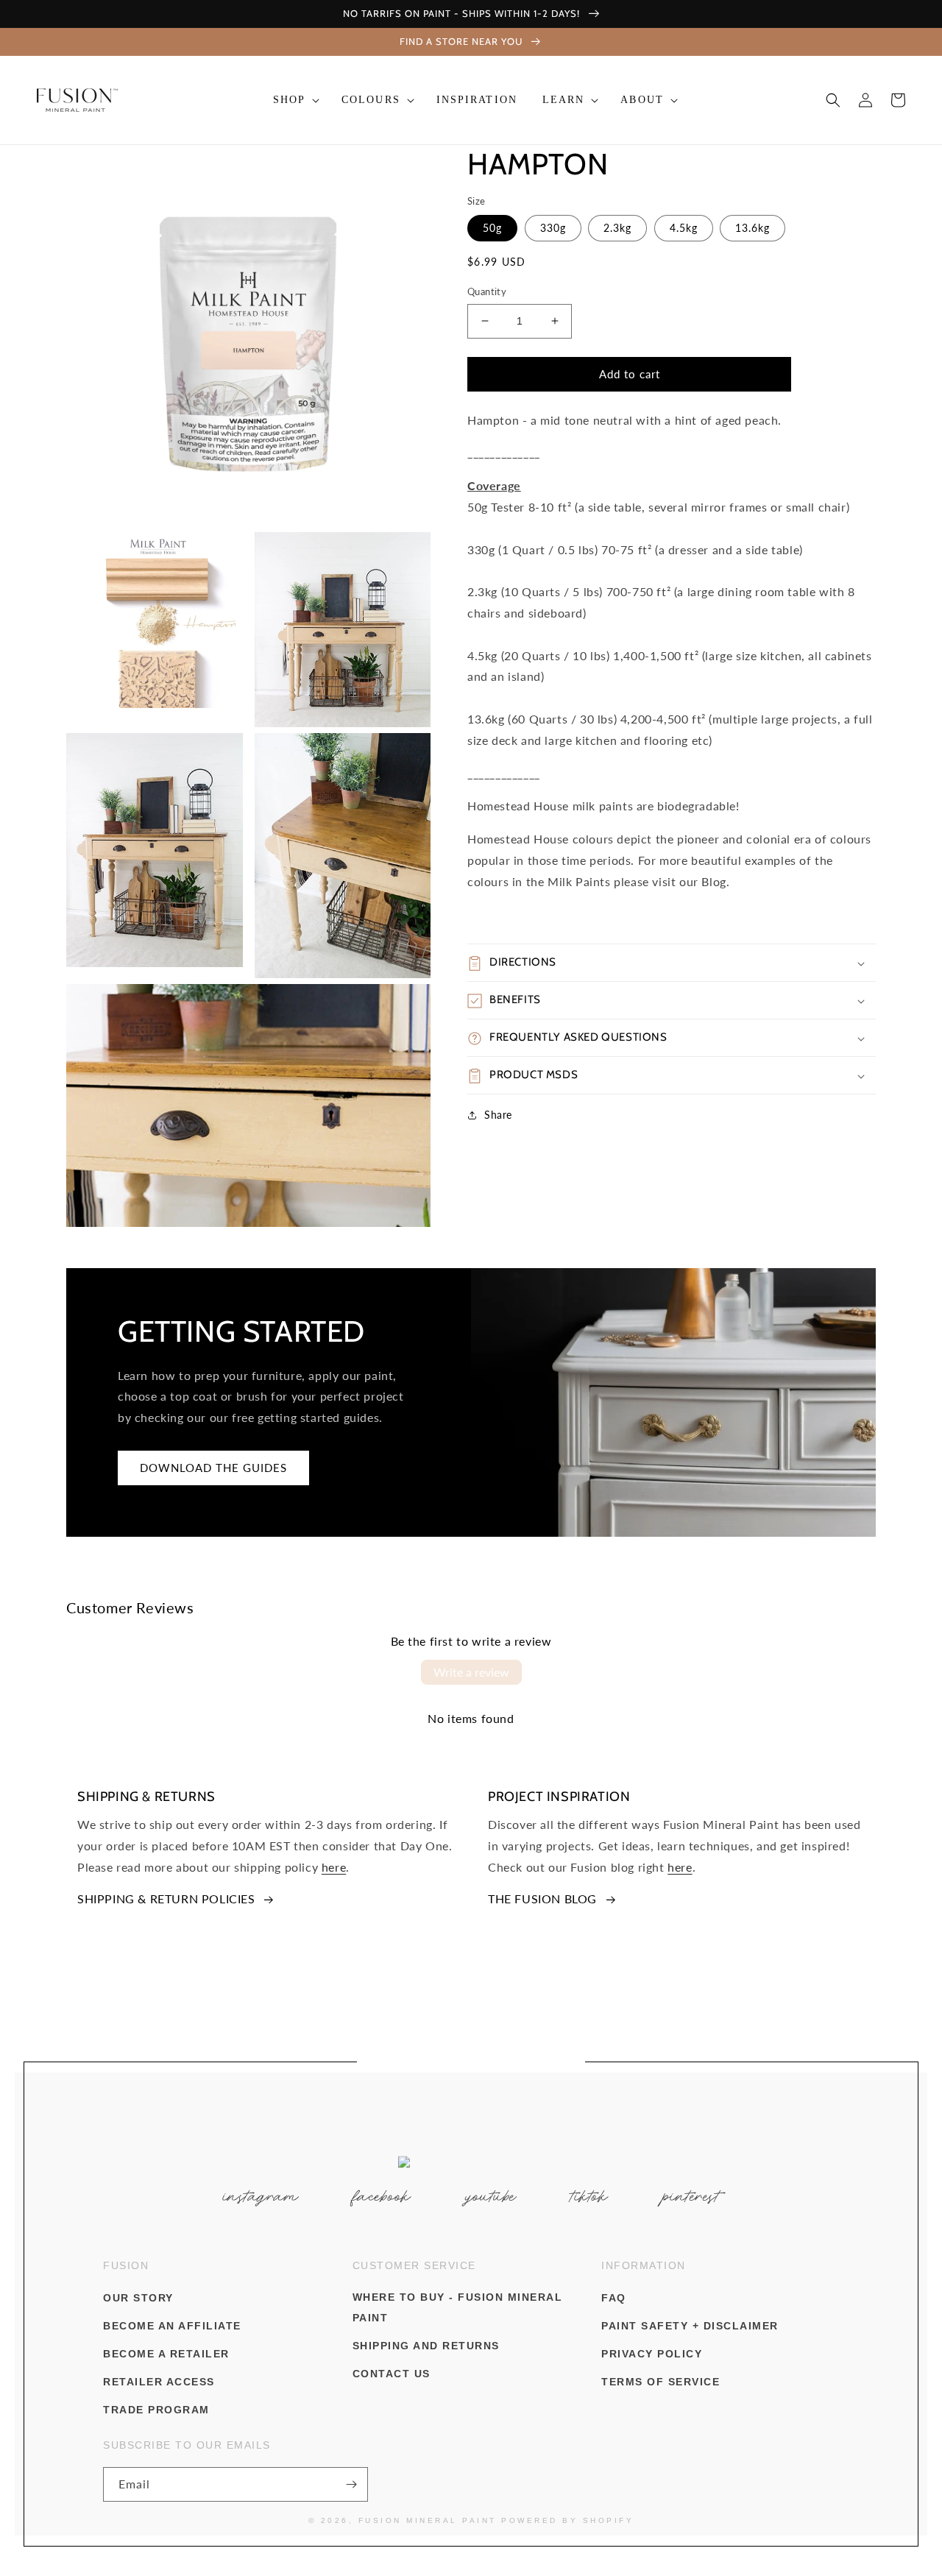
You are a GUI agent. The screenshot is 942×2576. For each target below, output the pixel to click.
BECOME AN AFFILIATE (172, 2326)
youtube (491, 2196)
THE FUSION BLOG (542, 1899)
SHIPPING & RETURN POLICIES (166, 1899)
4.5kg (684, 228)
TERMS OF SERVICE (661, 2382)
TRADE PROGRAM (156, 2410)
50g (492, 228)
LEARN (564, 100)
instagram (261, 2196)
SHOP (289, 100)
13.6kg (752, 228)
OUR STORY (138, 2298)
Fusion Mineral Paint (428, 2520)
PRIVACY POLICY (652, 2354)
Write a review (471, 1672)
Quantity (487, 291)
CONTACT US (392, 2374)
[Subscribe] (351, 2484)
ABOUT (642, 100)
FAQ (614, 2298)
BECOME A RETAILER (166, 2354)
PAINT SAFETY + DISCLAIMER (690, 2326)
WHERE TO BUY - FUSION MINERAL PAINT (458, 2307)
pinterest (691, 2196)
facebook (382, 2196)
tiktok (589, 2196)
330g (553, 228)
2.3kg (617, 228)
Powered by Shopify (567, 2520)
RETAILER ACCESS (159, 2382)
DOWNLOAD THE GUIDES (213, 1468)
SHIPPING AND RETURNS (426, 2346)
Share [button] (498, 1115)
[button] (295, 100)
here (334, 1867)
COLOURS (371, 100)
